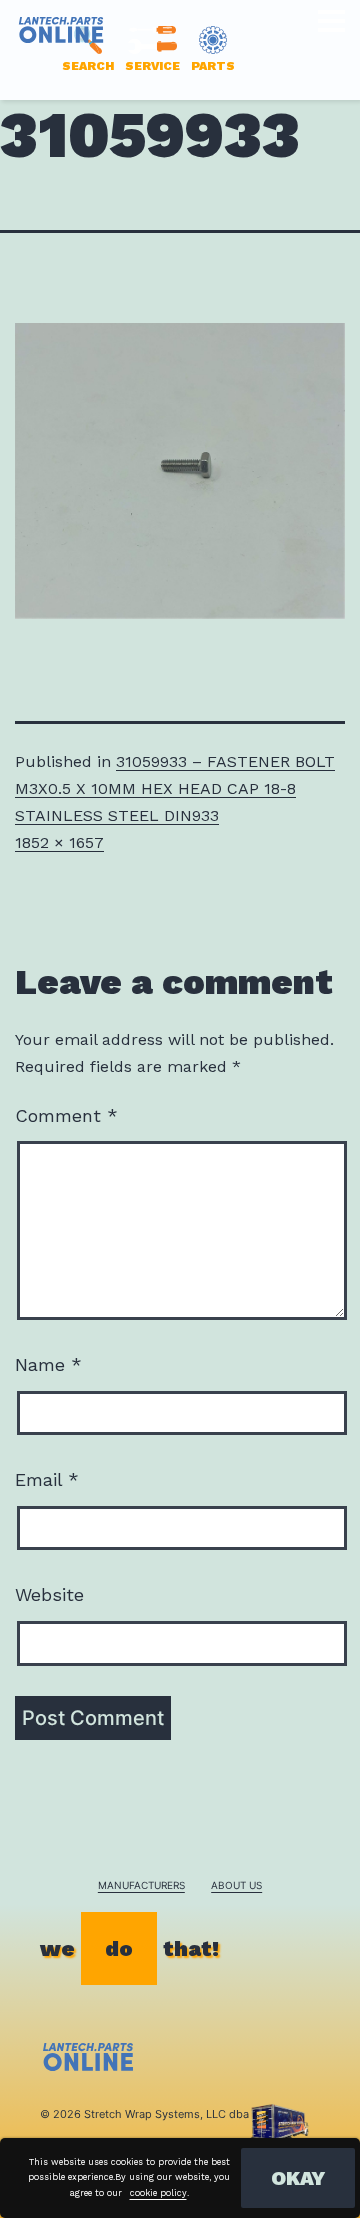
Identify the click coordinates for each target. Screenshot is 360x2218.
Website (49, 1594)
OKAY (298, 2178)
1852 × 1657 (59, 842)
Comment (66, 1115)
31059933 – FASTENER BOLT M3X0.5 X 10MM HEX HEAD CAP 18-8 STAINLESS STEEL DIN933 (175, 788)
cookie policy (158, 2193)
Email (47, 1479)
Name (48, 1364)
